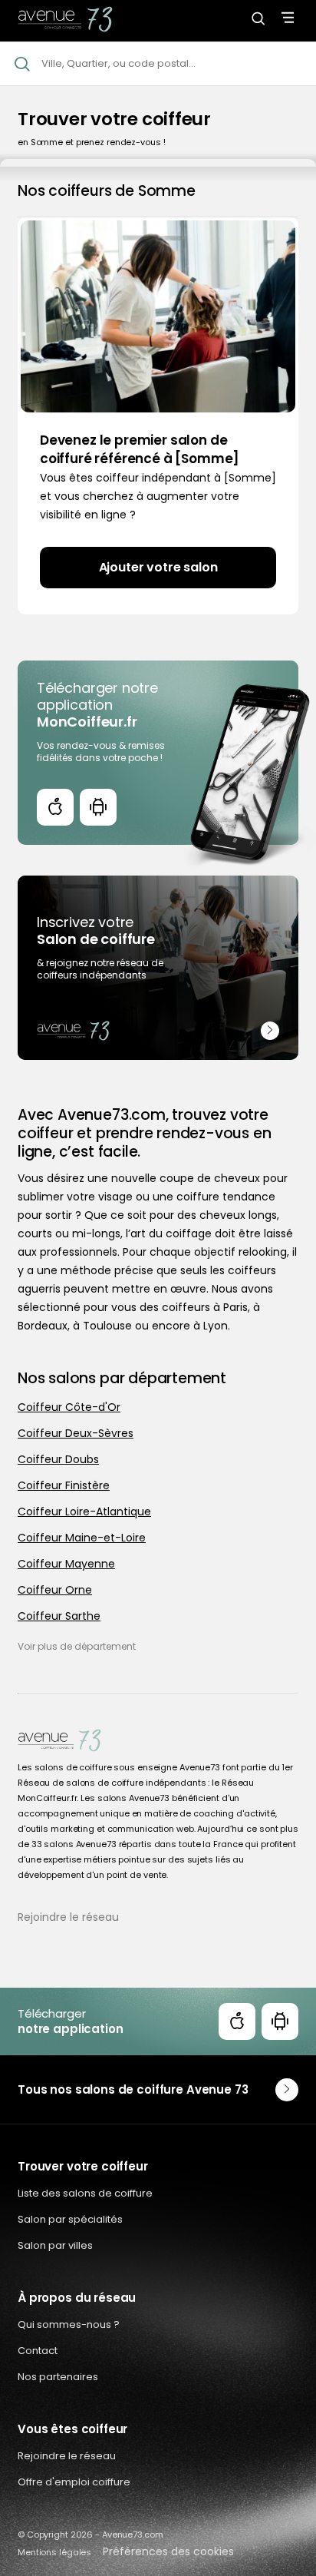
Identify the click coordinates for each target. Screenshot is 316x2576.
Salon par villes (55, 2245)
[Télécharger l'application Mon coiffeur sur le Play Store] (98, 807)
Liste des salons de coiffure (85, 2193)
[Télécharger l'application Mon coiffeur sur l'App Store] (55, 807)
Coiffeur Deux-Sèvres (76, 1433)
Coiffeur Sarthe (59, 1616)
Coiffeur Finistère (64, 1485)
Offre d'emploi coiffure (74, 2482)
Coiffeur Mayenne (66, 1564)
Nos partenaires (58, 2377)
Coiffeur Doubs (58, 1459)
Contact (38, 2351)
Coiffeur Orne (55, 1590)
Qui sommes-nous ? (69, 2324)
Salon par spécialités (70, 2219)
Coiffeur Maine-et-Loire (82, 1538)
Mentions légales (54, 2552)
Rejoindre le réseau (68, 1917)
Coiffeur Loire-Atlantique (84, 1511)
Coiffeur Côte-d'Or (69, 1407)
